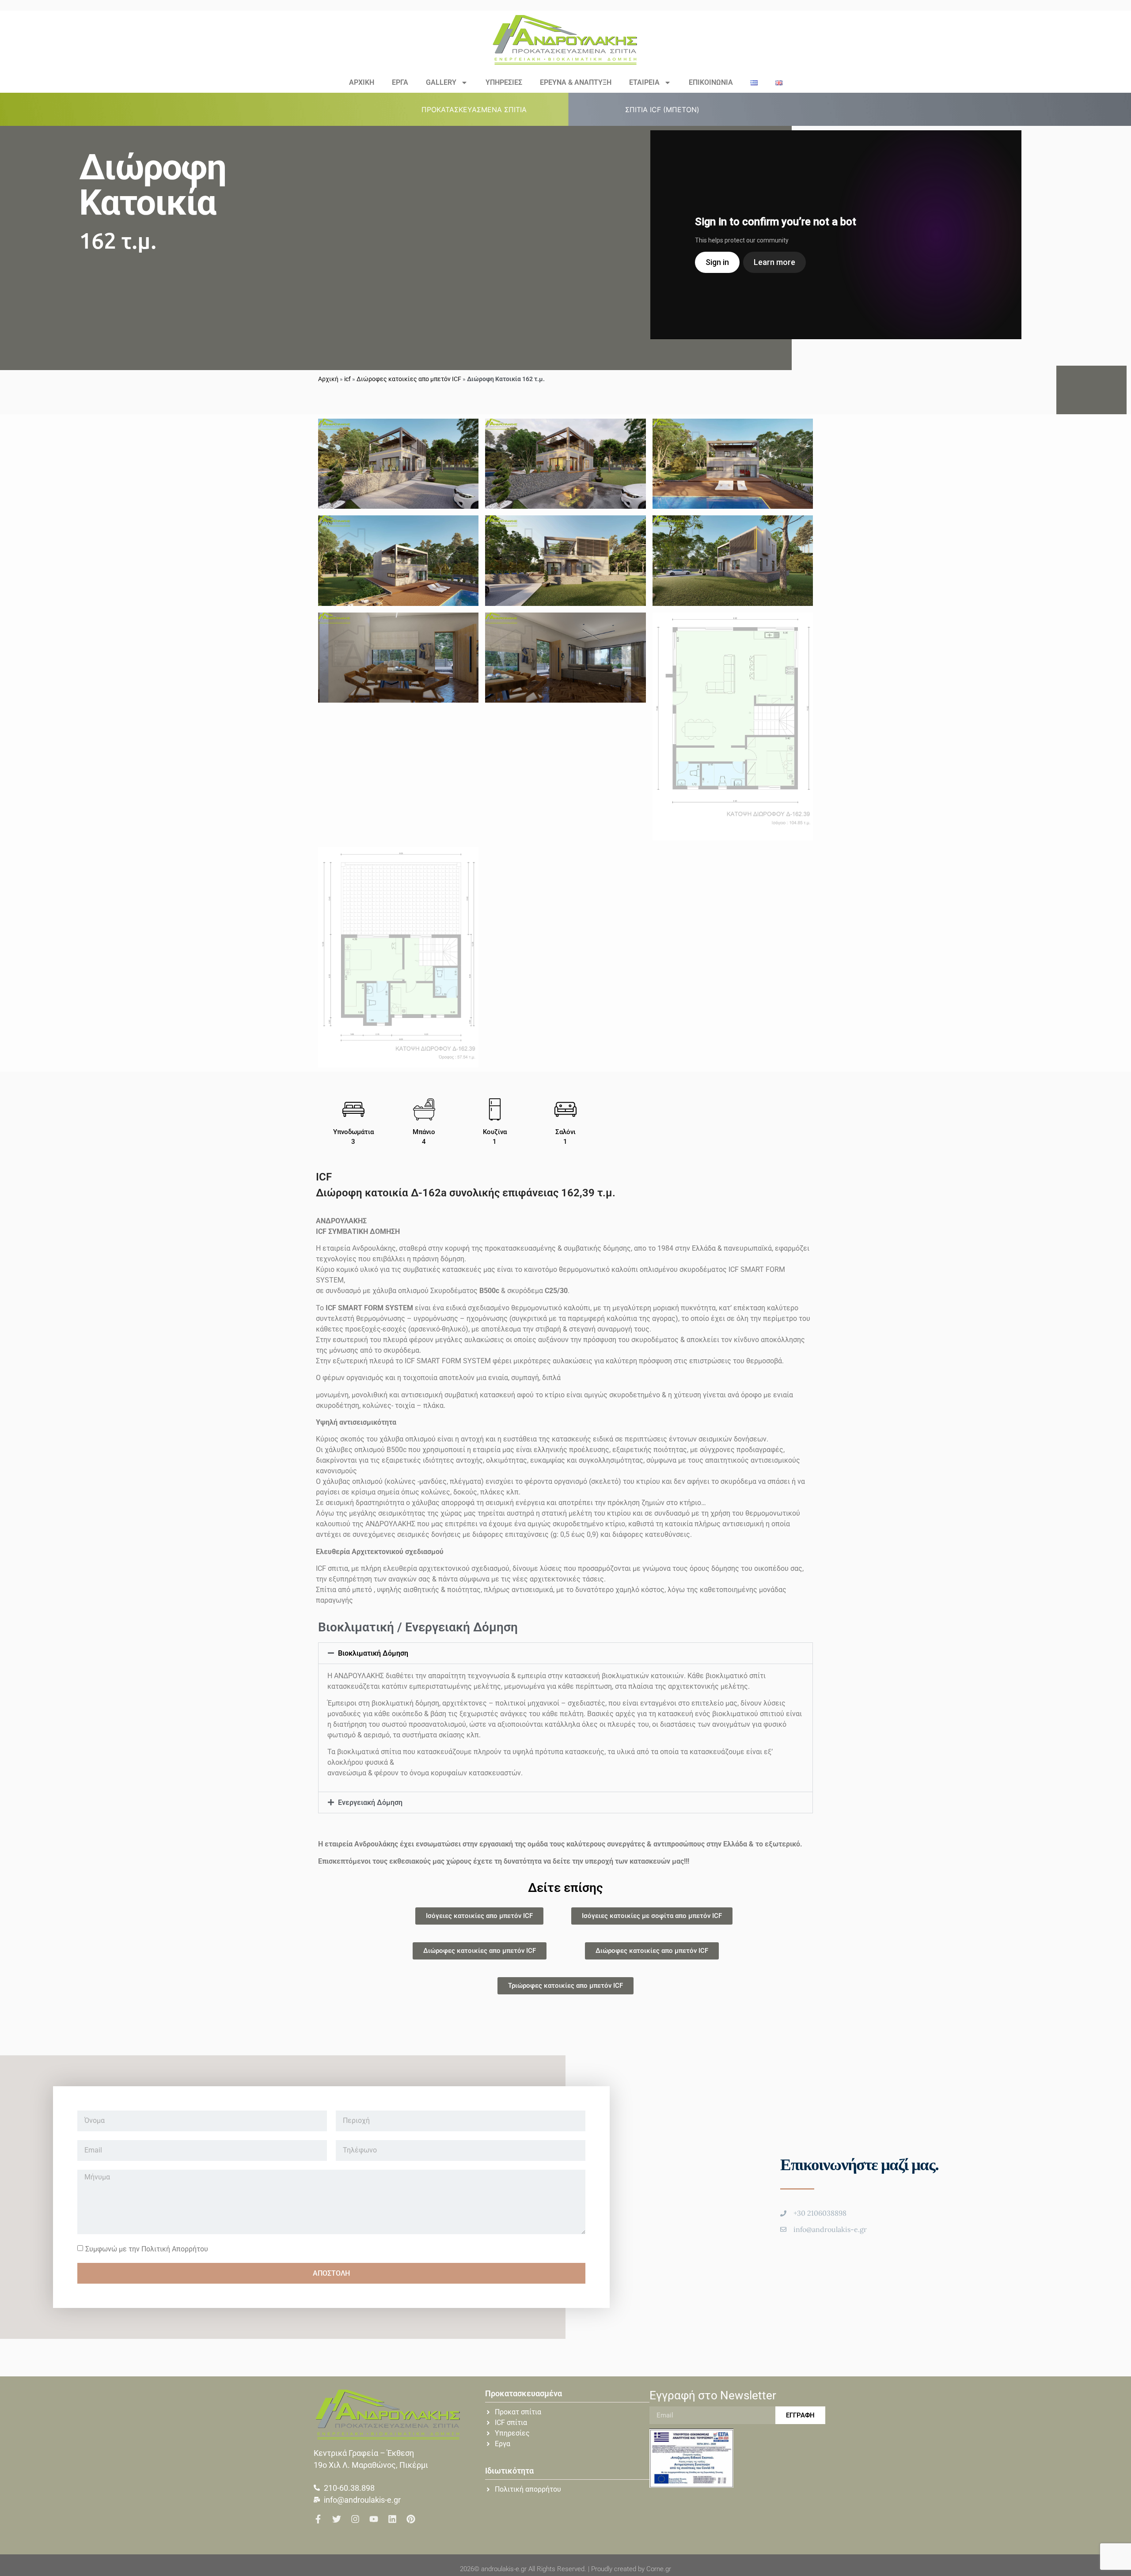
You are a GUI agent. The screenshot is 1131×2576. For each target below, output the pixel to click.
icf (347, 379)
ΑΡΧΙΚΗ (362, 82)
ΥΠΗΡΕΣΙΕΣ (504, 82)
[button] (479, 110)
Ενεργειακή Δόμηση (370, 1802)
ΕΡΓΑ (400, 82)
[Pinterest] (411, 2519)
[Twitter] (337, 2519)
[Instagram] (355, 2519)
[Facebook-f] (318, 2519)
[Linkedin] (392, 2519)
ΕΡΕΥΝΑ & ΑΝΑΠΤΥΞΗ (576, 82)
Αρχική (328, 379)
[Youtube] (374, 2519)
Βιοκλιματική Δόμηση (373, 1653)
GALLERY (441, 82)
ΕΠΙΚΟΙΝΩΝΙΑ (711, 82)
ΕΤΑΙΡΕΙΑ (644, 82)
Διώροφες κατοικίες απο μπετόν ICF (409, 379)
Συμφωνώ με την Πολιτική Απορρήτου (147, 2249)
